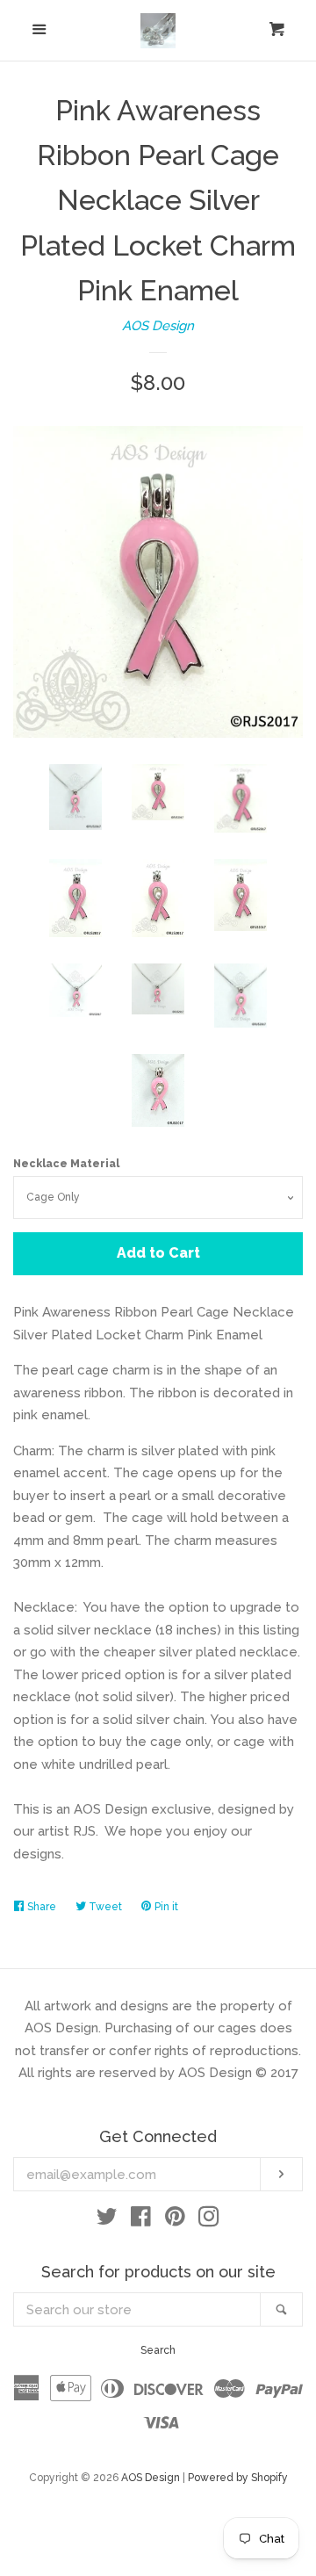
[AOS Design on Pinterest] (175, 2220)
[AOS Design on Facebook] (141, 2220)
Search (158, 2350)
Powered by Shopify (238, 2478)
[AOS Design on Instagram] (209, 2220)
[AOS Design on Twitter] (107, 2220)
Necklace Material (66, 1164)
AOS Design (158, 326)
